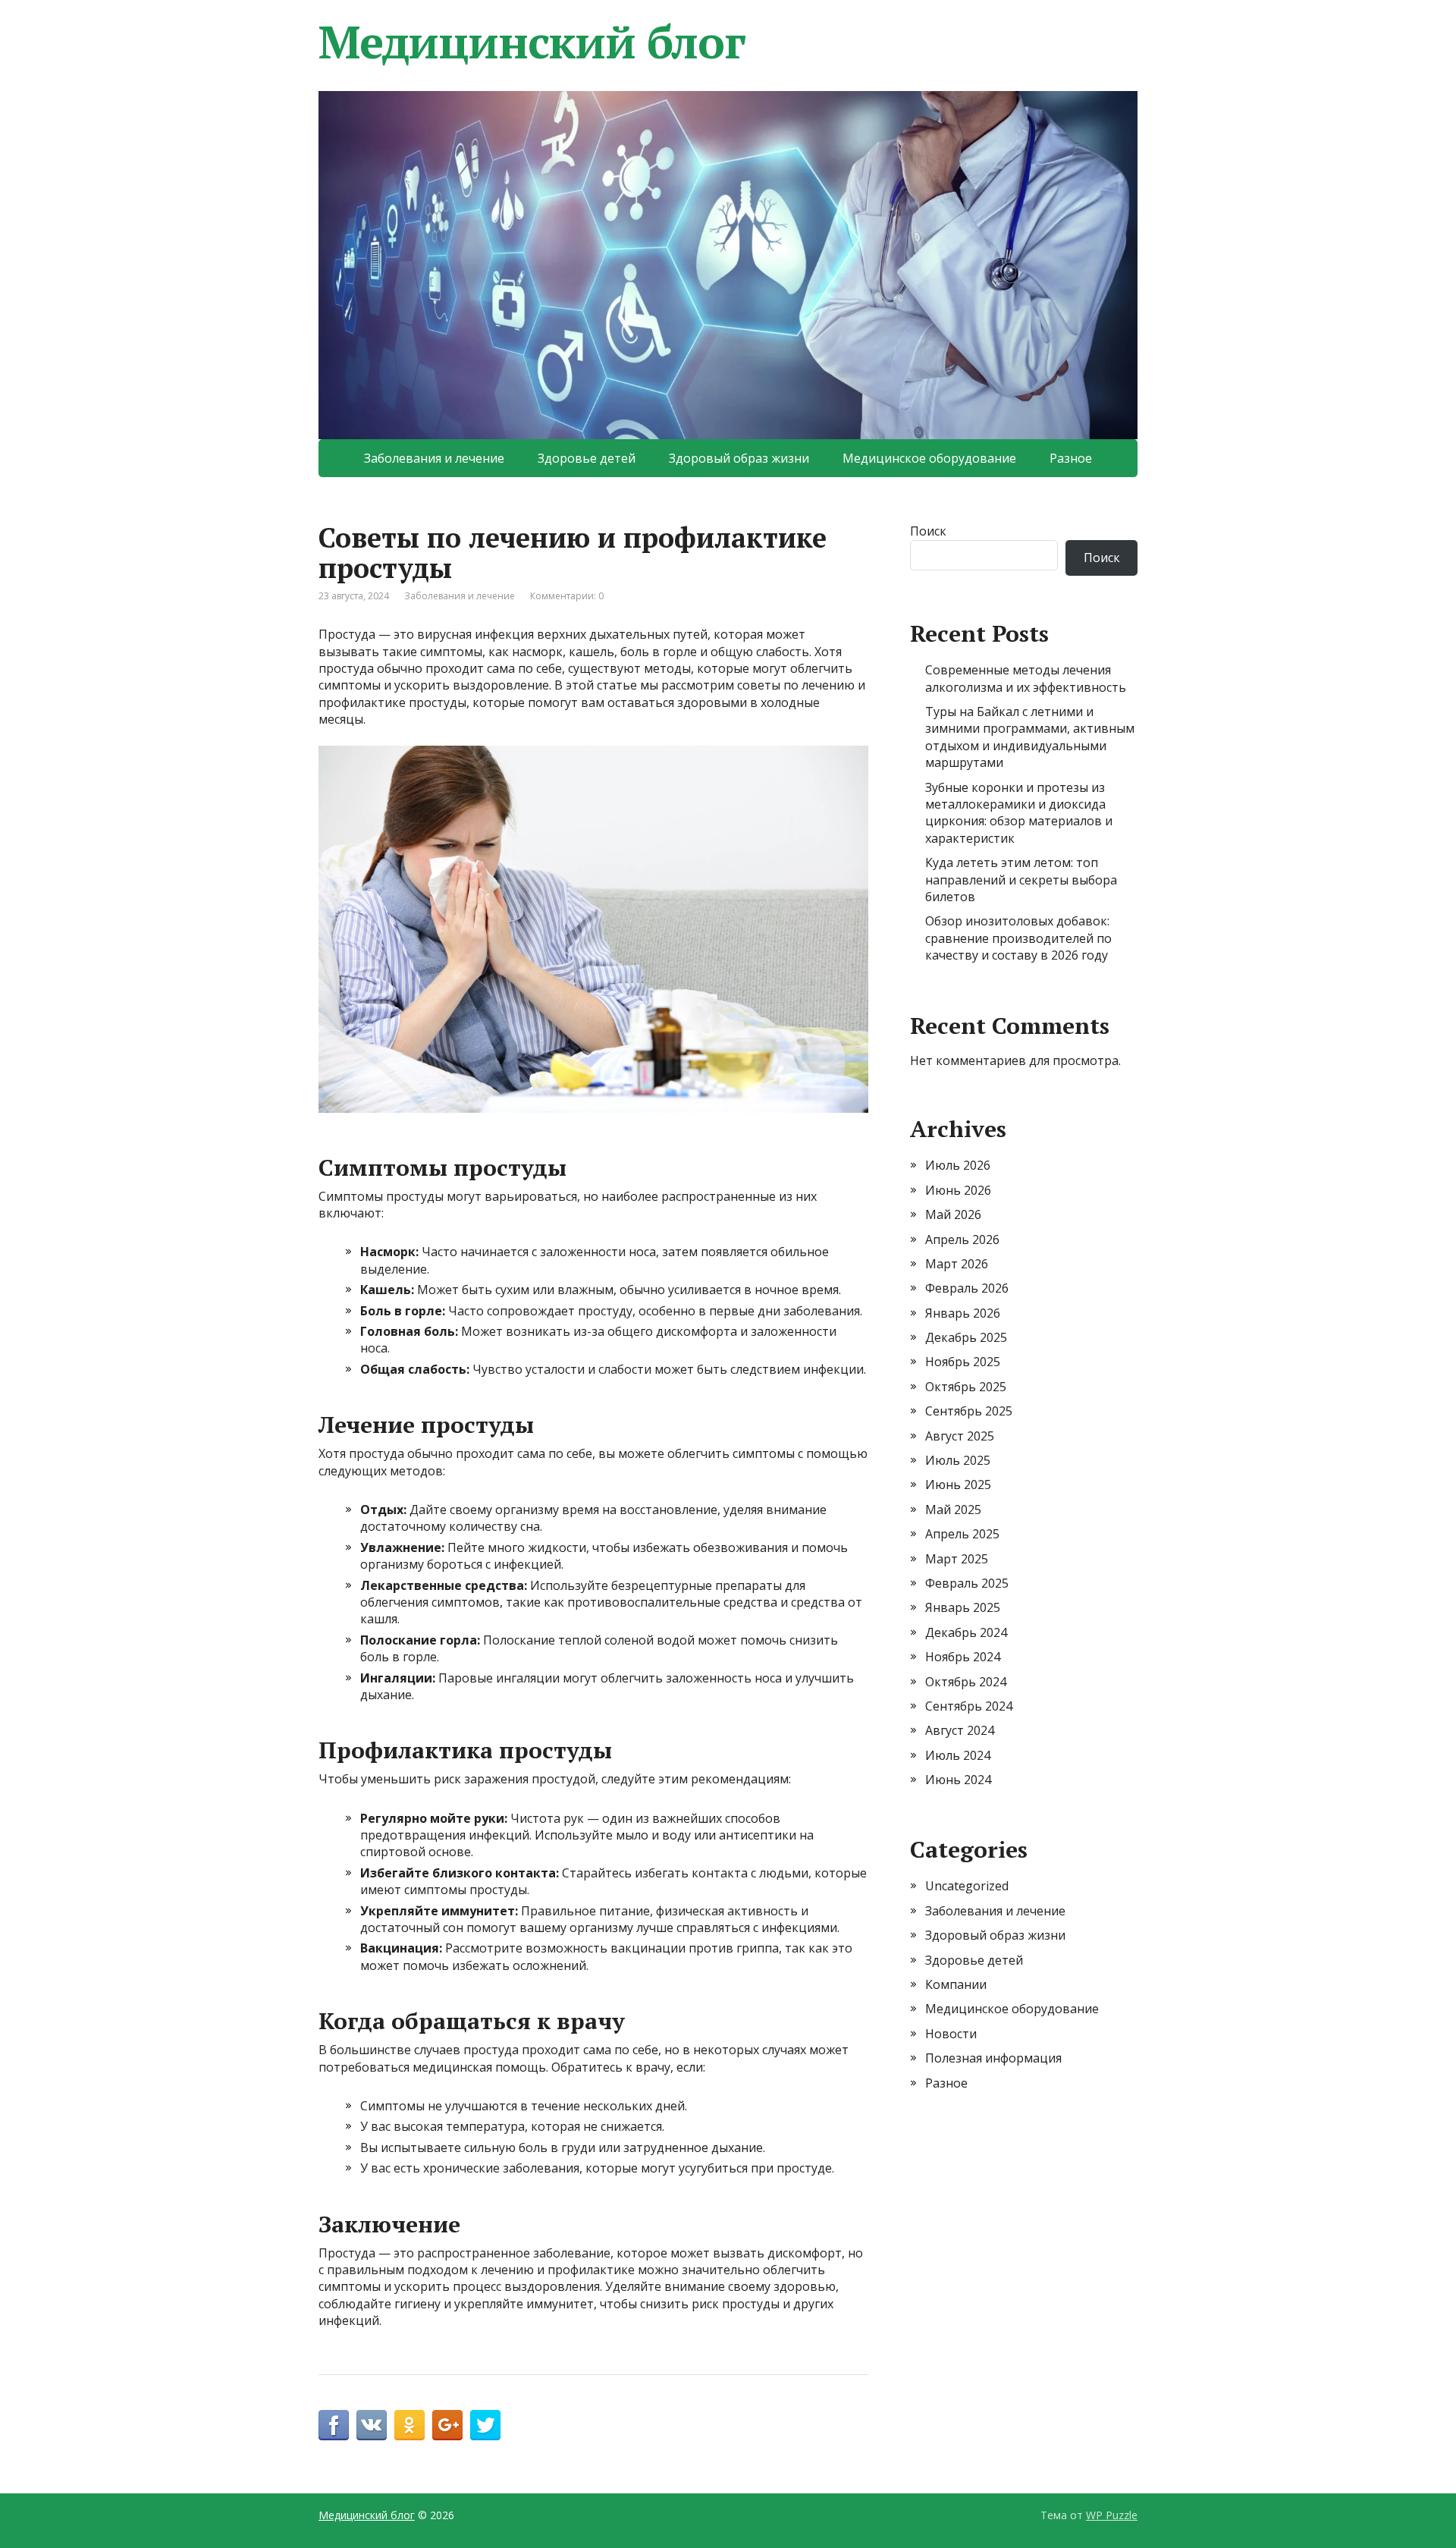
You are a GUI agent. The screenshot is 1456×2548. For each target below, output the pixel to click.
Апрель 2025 (962, 1534)
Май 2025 (953, 1510)
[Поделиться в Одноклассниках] (409, 2425)
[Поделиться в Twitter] (485, 2425)
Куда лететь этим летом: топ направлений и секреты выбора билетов (1021, 880)
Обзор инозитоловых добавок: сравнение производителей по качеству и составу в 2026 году (1018, 938)
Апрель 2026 (962, 1239)
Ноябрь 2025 (963, 1362)
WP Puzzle (1112, 2515)
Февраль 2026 (967, 1288)
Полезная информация (993, 2058)
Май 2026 (953, 1214)
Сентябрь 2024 (969, 1706)
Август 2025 (960, 1436)
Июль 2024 (958, 1755)
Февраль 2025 (967, 1583)
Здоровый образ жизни (739, 458)
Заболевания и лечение (434, 458)
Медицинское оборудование (929, 458)
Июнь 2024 (958, 1780)
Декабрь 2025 (966, 1337)
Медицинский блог (532, 42)
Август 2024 (960, 1730)
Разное (1071, 458)
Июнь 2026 (958, 1190)
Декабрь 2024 (966, 1632)
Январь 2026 (963, 1313)
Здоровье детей (587, 458)
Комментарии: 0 (567, 596)
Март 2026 (957, 1264)
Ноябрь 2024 (963, 1657)
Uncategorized (967, 1886)
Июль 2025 (958, 1460)
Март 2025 (957, 1559)
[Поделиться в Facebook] (334, 2425)
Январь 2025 (963, 1607)
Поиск (928, 531)
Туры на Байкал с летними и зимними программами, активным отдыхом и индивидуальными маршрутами (1030, 737)
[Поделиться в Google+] (447, 2425)
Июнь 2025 (958, 1485)
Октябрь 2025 (966, 1387)
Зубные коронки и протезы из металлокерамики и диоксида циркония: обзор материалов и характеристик (1019, 813)
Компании (956, 1984)
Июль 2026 (958, 1165)
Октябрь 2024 (966, 1682)
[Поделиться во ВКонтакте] (372, 2425)
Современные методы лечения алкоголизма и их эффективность (1026, 678)
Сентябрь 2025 (969, 1411)
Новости (951, 2034)
